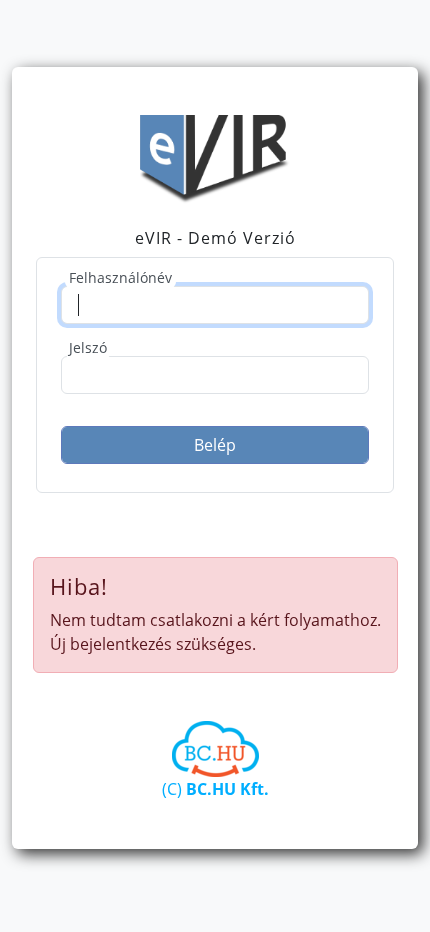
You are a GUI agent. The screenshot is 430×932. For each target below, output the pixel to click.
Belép (215, 445)
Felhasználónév (120, 277)
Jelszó (88, 347)
